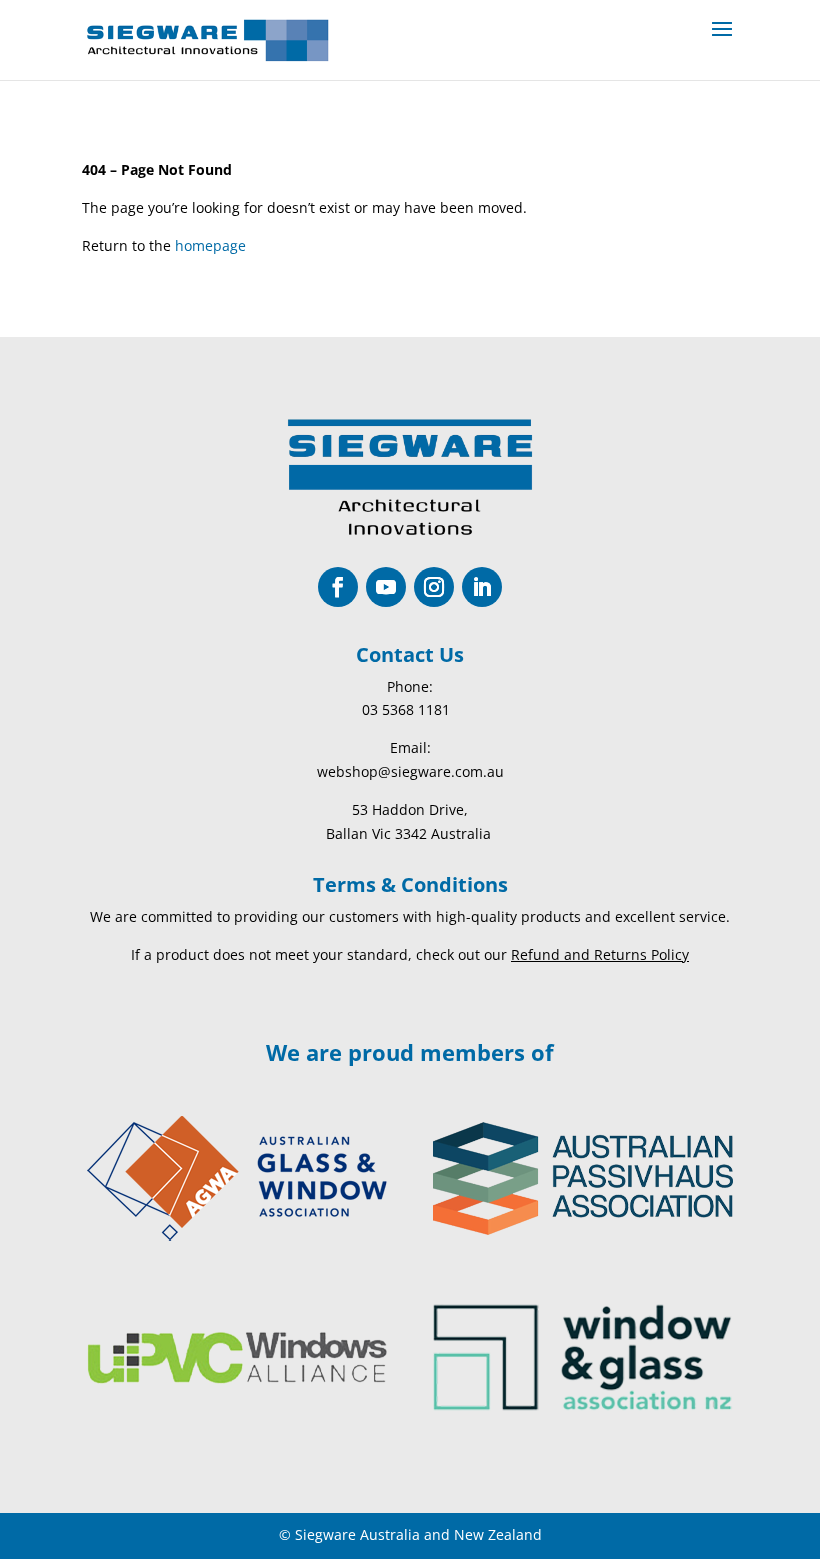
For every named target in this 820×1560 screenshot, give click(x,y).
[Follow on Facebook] (338, 587)
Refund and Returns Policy (600, 954)
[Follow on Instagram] (434, 587)
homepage (210, 245)
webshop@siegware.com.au (410, 771)
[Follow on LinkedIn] (482, 587)
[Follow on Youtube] (386, 587)
